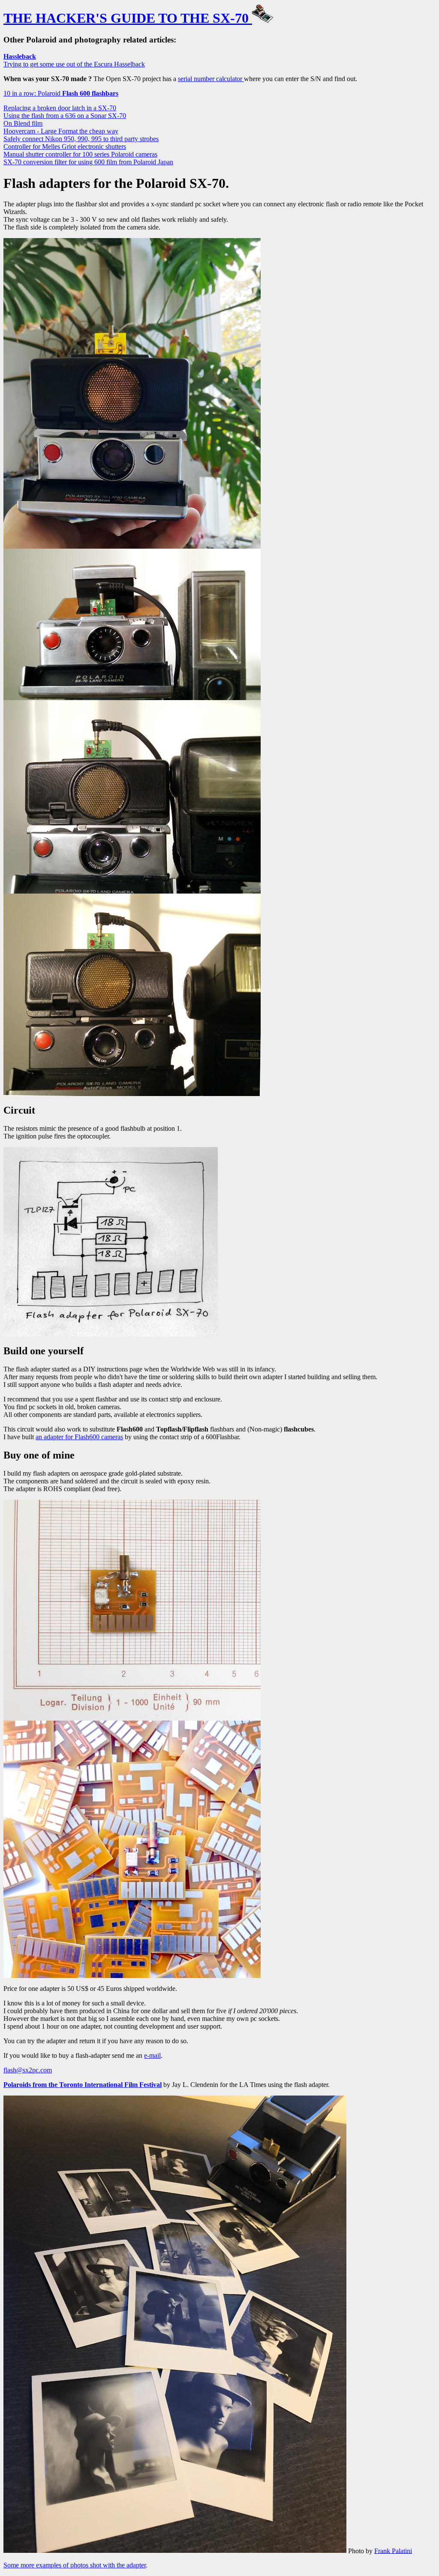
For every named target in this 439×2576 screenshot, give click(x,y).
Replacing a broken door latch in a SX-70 (60, 108)
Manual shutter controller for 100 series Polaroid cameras (80, 154)
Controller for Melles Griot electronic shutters (65, 146)
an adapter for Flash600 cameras (79, 1437)
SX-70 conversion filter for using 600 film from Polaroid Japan (88, 162)
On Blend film (23, 123)
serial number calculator (211, 79)
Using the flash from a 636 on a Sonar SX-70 (65, 116)
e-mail (152, 2055)
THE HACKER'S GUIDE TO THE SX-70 (128, 18)
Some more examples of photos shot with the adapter (75, 2565)
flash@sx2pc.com (28, 2070)
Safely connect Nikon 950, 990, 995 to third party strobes (81, 139)
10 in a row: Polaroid (61, 93)
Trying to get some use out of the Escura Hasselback (74, 60)
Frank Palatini (393, 2550)
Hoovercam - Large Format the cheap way (61, 131)
